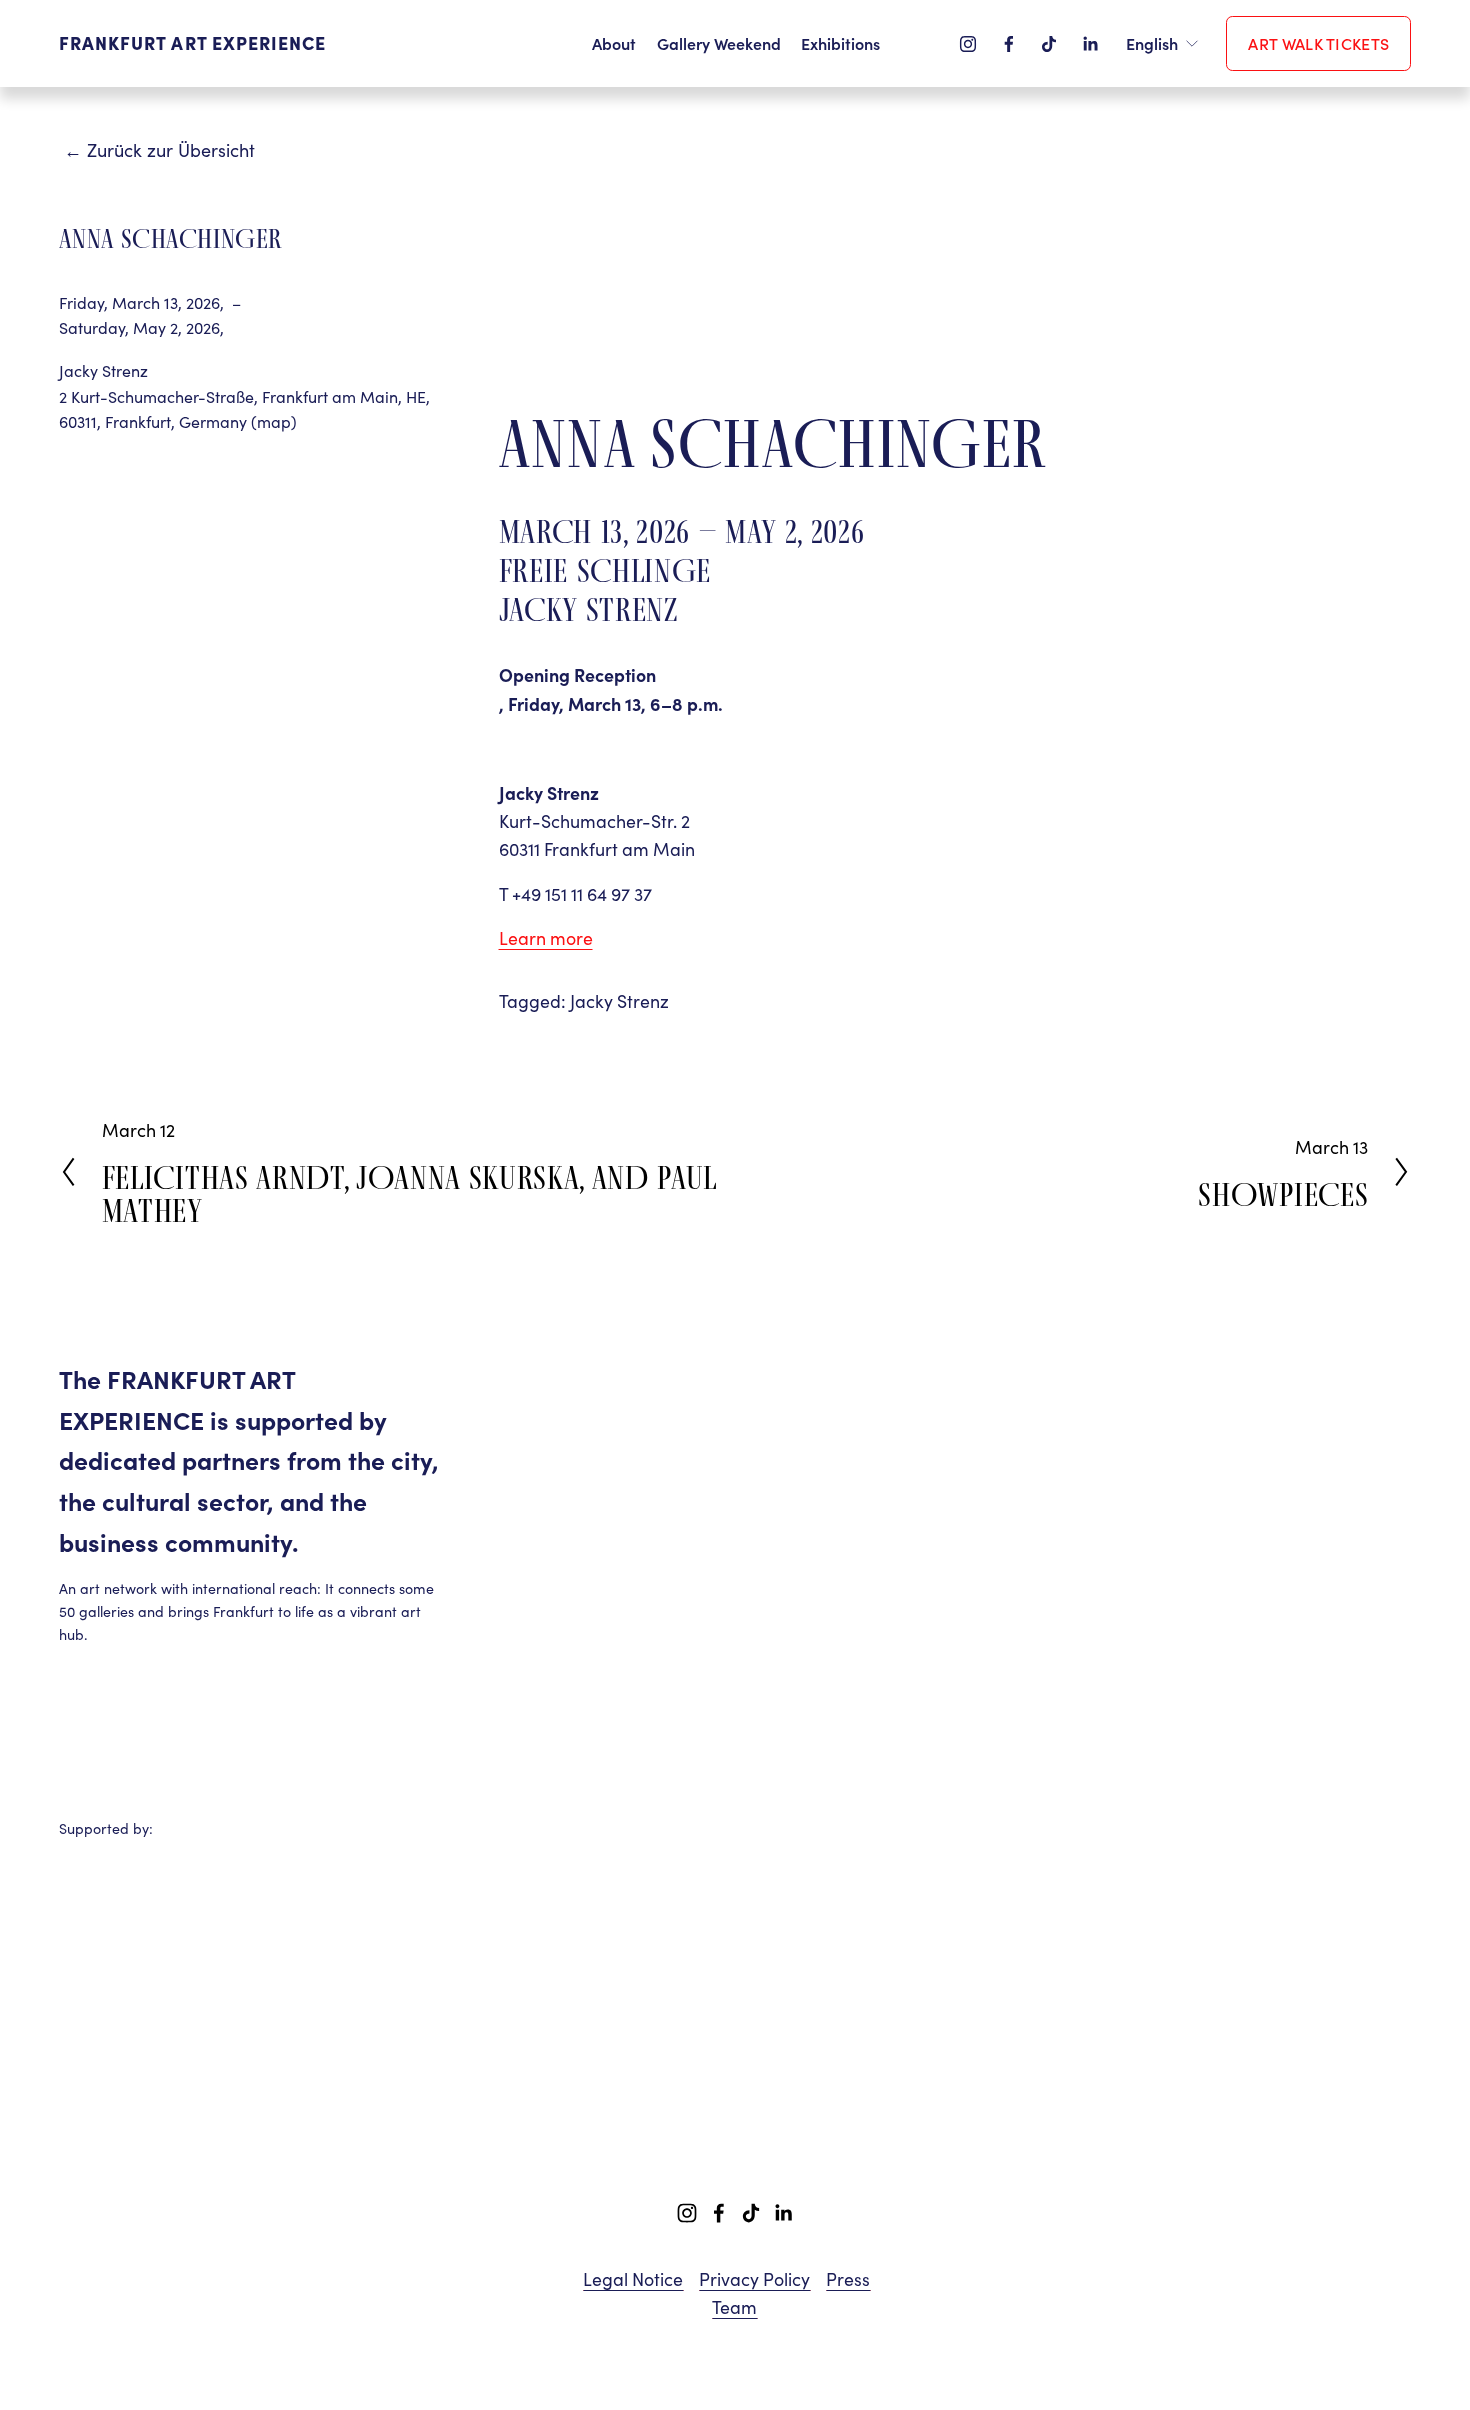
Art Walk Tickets (1318, 43)
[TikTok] (1049, 44)
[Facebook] (1009, 44)
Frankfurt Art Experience (193, 42)
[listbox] (1163, 43)
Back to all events (73, 153)
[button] (613, 298)
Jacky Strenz (619, 1001)
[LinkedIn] (1090, 44)
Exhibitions (840, 43)
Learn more (546, 938)
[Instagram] (968, 44)
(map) (274, 421)
